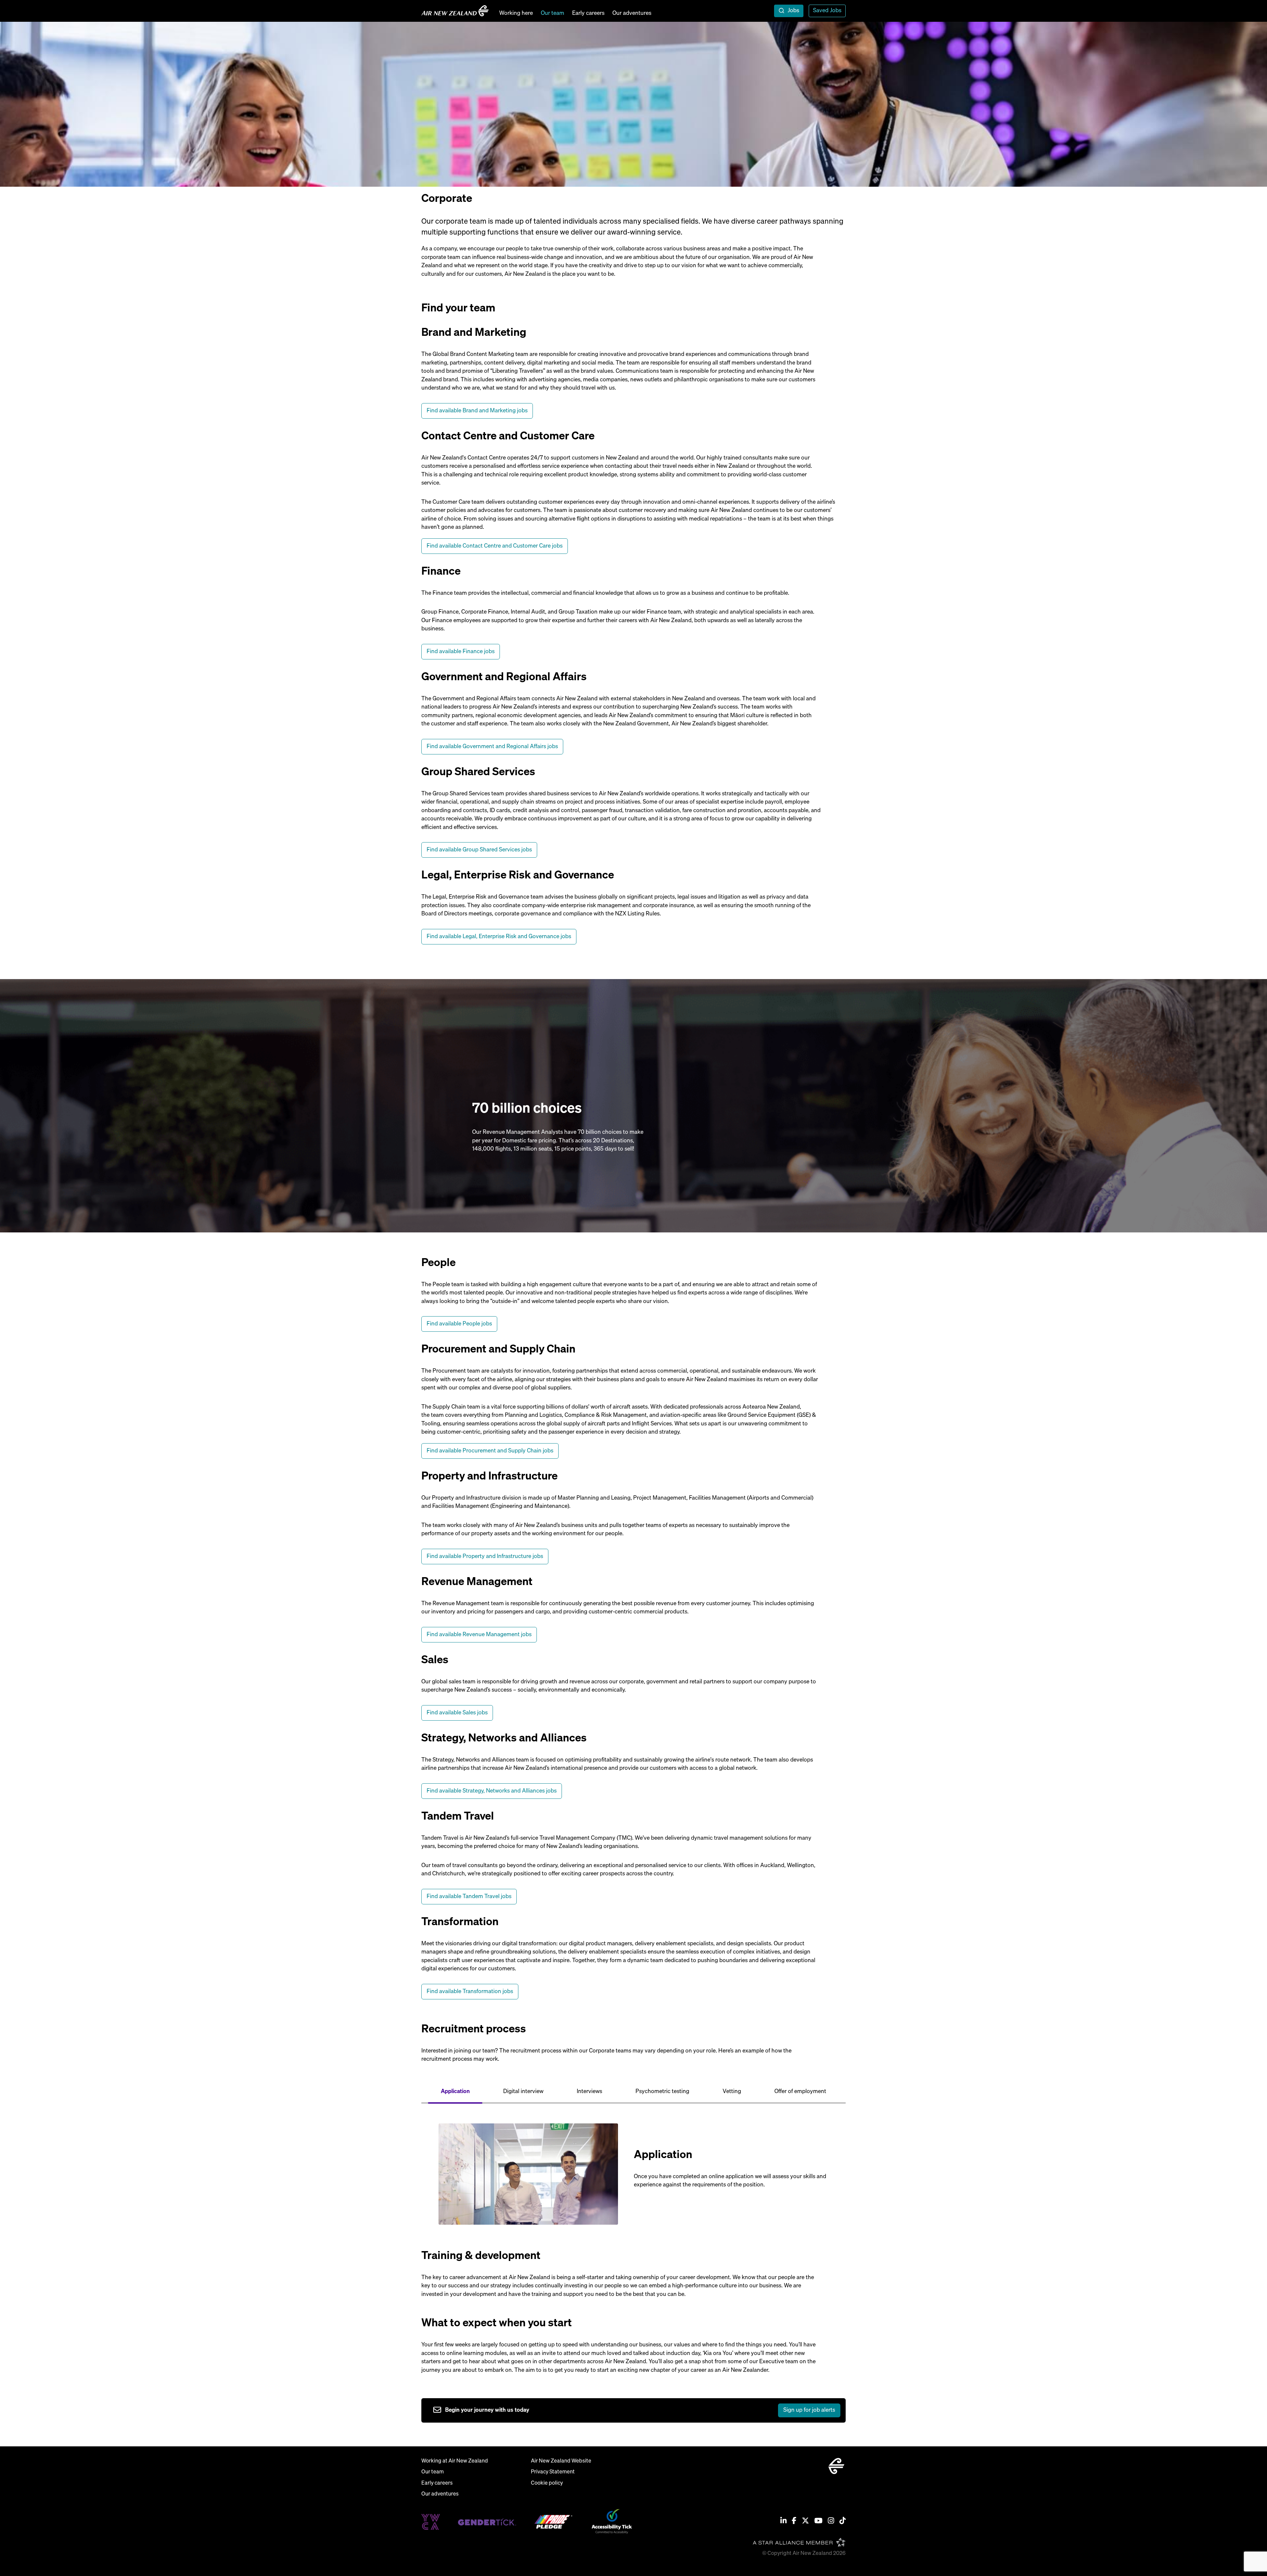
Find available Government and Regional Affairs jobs (492, 747)
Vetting (732, 2092)
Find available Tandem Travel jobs (469, 1897)
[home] (455, 11)
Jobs (793, 11)
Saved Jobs (827, 11)
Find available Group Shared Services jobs (479, 850)
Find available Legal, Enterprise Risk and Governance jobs (499, 937)
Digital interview (523, 2092)
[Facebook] (794, 2522)
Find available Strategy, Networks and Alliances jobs (492, 1791)
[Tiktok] (843, 2522)
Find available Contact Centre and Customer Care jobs (495, 546)
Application (455, 2092)
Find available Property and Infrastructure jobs (485, 1557)
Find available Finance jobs (461, 652)
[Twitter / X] (805, 2522)
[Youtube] (818, 2522)
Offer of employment (800, 2092)
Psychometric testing (662, 2092)
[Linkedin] (783, 2522)
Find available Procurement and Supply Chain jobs (490, 1451)
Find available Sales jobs (457, 1713)
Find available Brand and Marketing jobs (477, 411)
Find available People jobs (459, 1324)
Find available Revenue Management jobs (479, 1635)
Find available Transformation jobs (470, 1992)
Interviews (589, 2092)
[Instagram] (831, 2522)
